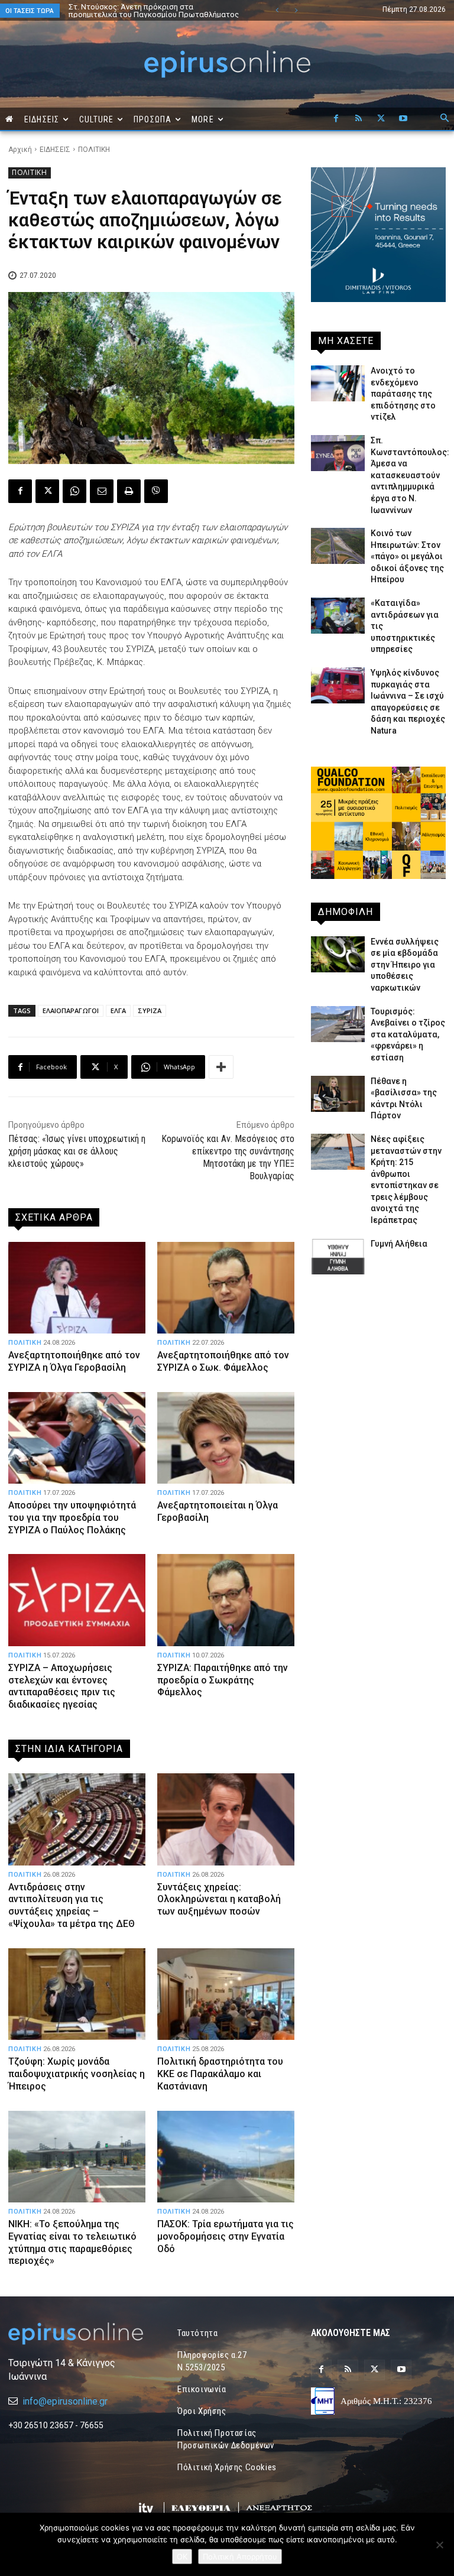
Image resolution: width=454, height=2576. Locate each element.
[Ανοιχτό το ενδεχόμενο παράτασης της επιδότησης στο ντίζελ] (338, 383)
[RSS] (358, 119)
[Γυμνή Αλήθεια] (338, 1256)
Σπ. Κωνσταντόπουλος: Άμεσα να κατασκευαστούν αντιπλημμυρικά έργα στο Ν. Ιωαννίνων (410, 475)
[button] (445, 119)
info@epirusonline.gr (65, 2401)
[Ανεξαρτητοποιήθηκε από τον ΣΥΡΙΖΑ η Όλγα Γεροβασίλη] (77, 1288)
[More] (221, 1067)
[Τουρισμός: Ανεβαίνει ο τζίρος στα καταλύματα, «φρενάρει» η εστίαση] (338, 1024)
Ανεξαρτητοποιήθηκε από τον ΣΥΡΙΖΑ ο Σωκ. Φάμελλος (223, 1361)
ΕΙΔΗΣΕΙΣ (55, 150)
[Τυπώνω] (129, 491)
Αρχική (20, 150)
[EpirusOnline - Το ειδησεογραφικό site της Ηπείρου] (227, 64)
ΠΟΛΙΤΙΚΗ (94, 150)
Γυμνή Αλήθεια (399, 1244)
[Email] (102, 491)
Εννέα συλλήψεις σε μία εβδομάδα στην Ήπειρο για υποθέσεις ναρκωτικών (405, 965)
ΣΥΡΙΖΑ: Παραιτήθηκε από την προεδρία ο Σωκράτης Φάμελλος (223, 1680)
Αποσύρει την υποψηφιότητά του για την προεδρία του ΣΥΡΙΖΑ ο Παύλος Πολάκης (72, 1518)
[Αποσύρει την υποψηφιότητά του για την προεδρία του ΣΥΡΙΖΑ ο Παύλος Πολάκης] (77, 1438)
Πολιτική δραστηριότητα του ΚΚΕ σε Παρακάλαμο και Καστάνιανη (220, 2074)
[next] (296, 10)
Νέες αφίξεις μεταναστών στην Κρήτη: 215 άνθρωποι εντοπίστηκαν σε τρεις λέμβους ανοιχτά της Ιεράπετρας (145, 14)
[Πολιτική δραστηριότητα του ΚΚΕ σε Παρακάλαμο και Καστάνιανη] (226, 1994)
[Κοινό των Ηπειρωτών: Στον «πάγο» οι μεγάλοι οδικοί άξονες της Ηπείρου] (338, 546)
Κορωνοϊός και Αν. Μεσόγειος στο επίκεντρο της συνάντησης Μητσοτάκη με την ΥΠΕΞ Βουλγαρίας (228, 1157)
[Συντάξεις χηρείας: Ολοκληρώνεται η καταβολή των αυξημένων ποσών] (226, 1819)
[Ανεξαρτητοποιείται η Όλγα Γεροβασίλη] (226, 1438)
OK (182, 2556)
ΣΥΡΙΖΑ (150, 1010)
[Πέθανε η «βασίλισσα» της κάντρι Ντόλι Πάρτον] (338, 1094)
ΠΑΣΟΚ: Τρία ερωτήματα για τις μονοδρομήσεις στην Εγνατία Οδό (226, 2236)
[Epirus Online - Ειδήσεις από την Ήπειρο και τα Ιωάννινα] (76, 2334)
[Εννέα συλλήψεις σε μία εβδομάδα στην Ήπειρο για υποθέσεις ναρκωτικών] (338, 954)
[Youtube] (403, 119)
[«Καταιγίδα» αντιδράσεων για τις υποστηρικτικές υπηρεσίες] (338, 616)
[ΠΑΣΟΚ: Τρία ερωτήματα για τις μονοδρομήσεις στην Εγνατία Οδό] (226, 2157)
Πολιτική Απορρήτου (240, 2556)
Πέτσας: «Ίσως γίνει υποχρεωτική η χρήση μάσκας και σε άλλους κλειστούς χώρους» (77, 1151)
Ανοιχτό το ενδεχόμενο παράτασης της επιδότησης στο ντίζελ (403, 394)
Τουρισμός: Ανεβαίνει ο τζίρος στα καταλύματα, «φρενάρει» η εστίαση (408, 1034)
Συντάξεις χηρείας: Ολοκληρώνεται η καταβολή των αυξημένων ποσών (219, 1899)
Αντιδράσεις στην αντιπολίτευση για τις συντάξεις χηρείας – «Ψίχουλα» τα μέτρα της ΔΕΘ (72, 1905)
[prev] (277, 10)
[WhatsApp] (74, 491)
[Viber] (156, 491)
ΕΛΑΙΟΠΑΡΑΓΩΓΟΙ (71, 1010)
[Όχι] (439, 2545)
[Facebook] (336, 119)
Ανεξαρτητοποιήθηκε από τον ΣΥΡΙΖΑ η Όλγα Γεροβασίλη (74, 1361)
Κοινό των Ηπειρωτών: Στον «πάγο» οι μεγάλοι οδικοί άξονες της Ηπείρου (407, 556)
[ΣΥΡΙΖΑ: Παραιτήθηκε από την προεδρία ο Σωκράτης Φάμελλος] (226, 1600)
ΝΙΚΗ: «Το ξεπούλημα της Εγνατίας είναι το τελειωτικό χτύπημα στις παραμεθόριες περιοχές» (72, 2242)
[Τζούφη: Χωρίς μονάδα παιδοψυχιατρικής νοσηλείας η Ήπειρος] (77, 1994)
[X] (381, 119)
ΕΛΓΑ (118, 1010)
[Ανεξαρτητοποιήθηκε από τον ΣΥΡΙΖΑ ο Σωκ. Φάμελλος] (226, 1288)
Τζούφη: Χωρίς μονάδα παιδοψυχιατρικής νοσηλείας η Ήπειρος (77, 2074)
